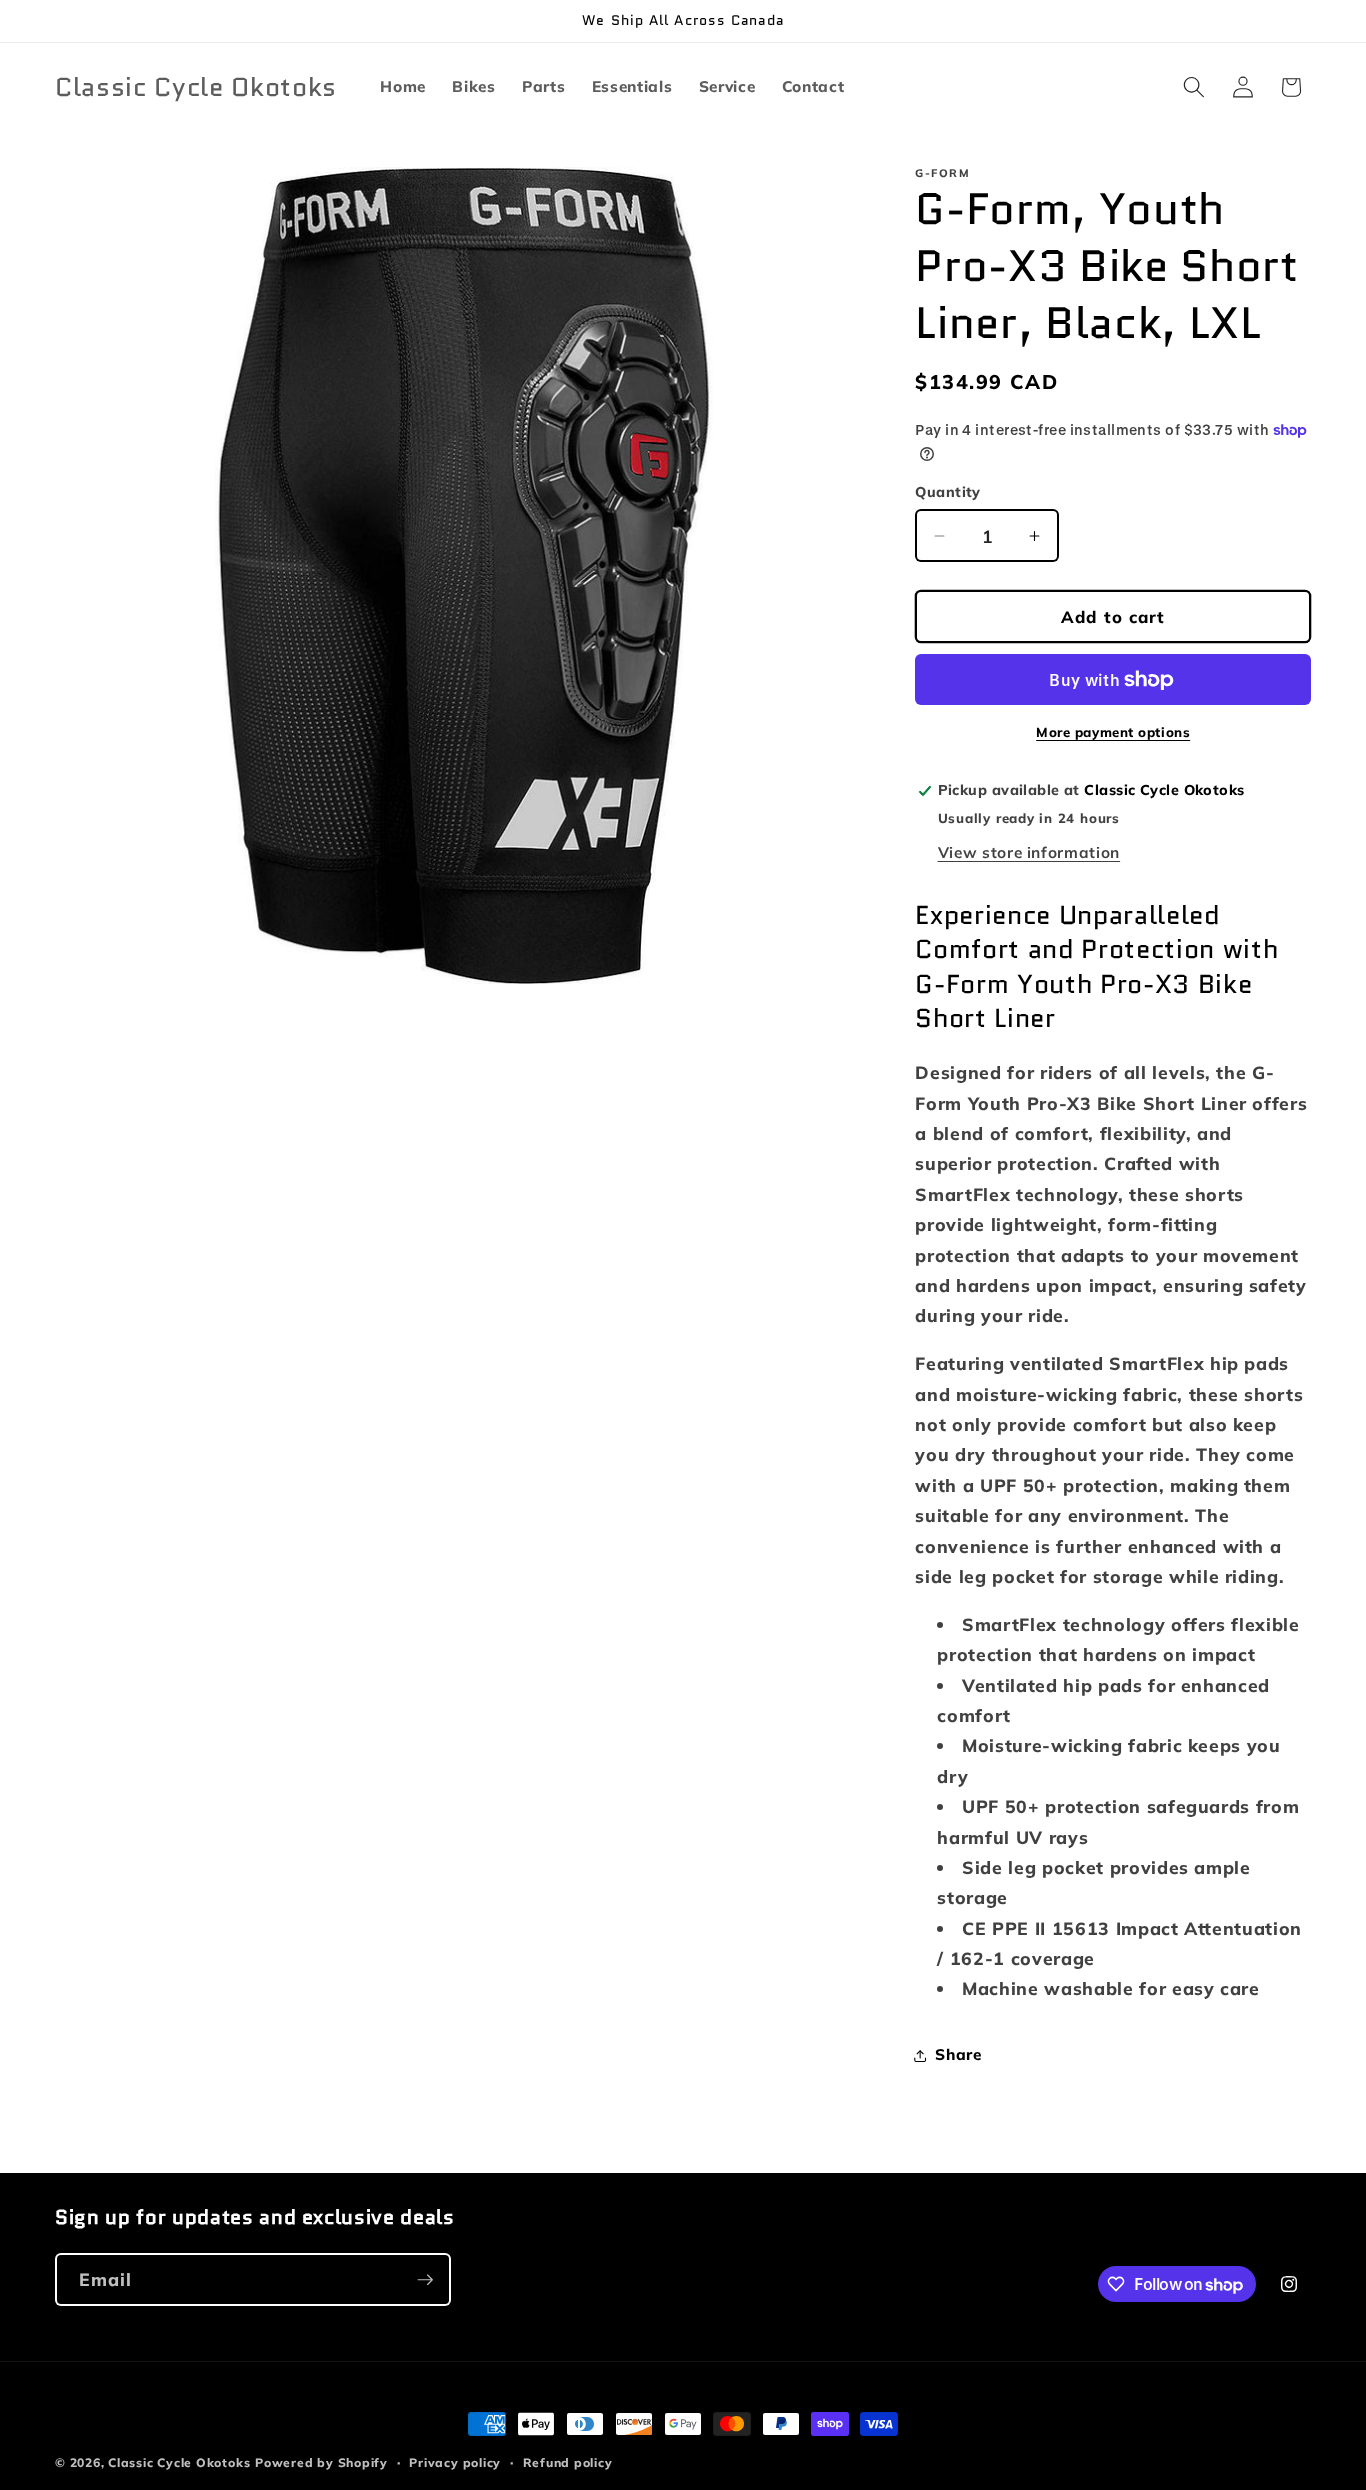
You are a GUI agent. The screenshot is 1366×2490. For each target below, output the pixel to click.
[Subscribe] (425, 2280)
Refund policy (568, 2462)
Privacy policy (455, 2462)
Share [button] (958, 2055)
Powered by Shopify (321, 2462)
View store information (1029, 852)
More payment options (1113, 732)
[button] (1194, 87)
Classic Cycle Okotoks (179, 2462)
